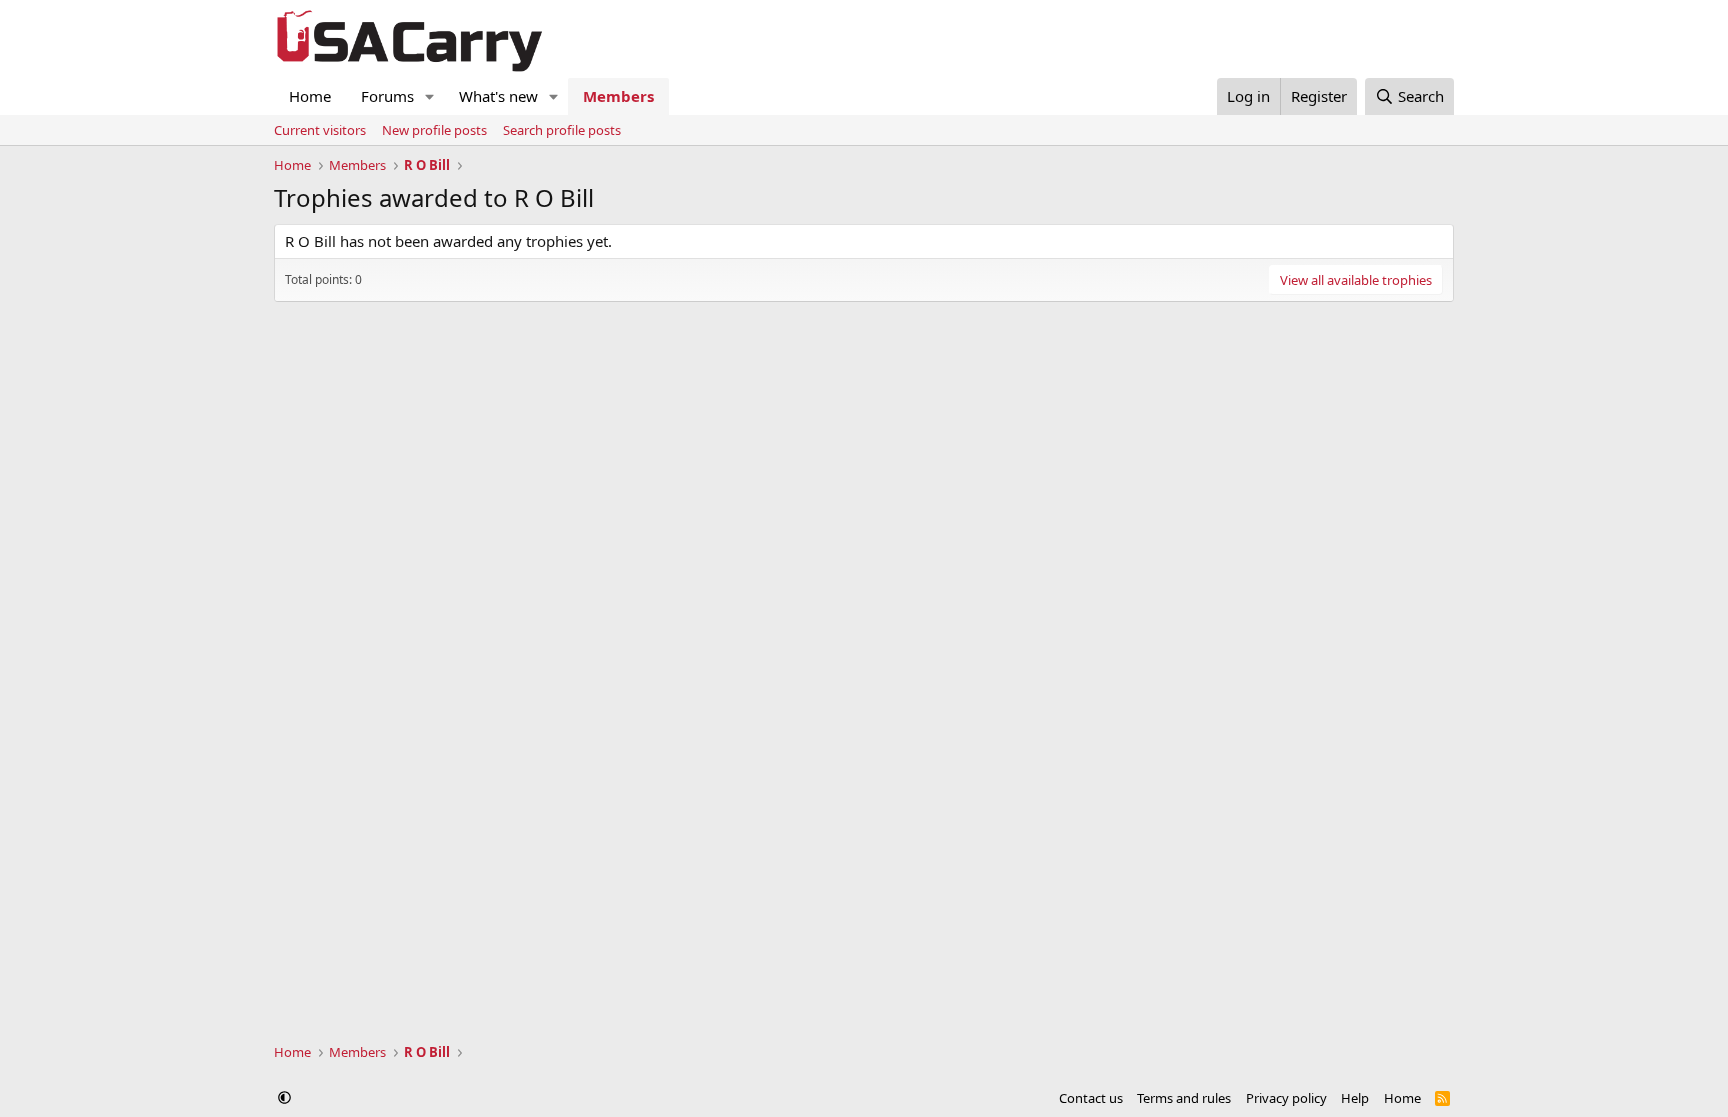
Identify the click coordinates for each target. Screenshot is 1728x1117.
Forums (387, 96)
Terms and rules (1184, 1098)
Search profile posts (562, 130)
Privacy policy (1286, 1098)
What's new (498, 96)
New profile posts (434, 130)
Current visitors (320, 130)
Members (618, 96)
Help (1355, 1098)
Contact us (1091, 1098)
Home (310, 96)
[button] (430, 96)
